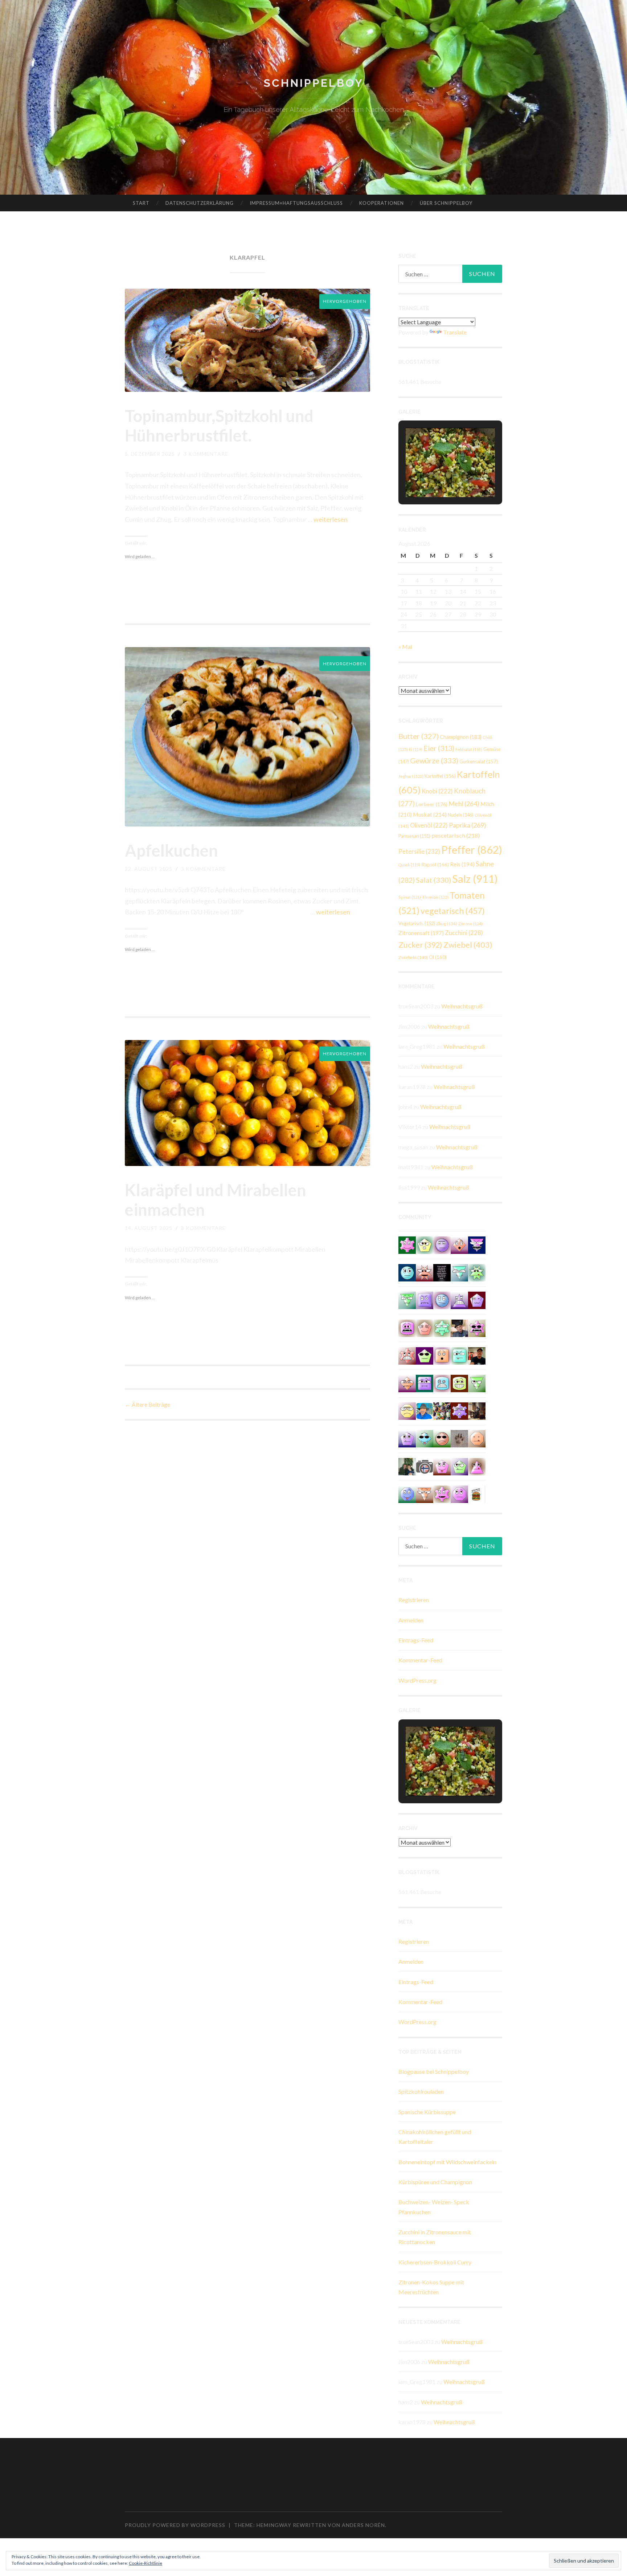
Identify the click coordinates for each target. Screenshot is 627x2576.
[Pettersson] (425, 1410)
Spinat (410, 897)
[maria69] (442, 1355)
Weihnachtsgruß (462, 1006)
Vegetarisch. (417, 923)
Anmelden (411, 1620)
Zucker (420, 945)
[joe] (477, 1299)
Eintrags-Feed (416, 1640)
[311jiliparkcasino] (407, 1438)
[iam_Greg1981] (442, 1244)
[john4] (442, 1299)
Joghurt (411, 776)
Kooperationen (382, 203)
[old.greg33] (407, 1244)
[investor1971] (459, 1493)
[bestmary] (425, 1383)
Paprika (468, 825)
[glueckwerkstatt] (425, 1355)
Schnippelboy (313, 83)
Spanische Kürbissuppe (427, 2112)
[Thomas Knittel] (459, 1327)
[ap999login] (477, 1327)
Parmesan (414, 836)
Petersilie (419, 851)
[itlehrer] (477, 1410)
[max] (477, 1244)
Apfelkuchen (171, 850)
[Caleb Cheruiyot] (459, 1299)
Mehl (464, 804)
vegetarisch (453, 911)
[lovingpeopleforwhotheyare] (442, 1272)
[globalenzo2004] (477, 1383)
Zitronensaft (421, 933)
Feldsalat (469, 749)
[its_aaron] (407, 1272)
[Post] (425, 1493)
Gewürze (434, 760)
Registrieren (414, 1600)
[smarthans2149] (459, 1272)
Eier (439, 748)
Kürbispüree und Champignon (435, 2182)
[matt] (425, 1299)
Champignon (461, 737)
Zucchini (464, 933)
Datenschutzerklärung (200, 203)
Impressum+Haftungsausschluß (296, 203)
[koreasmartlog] (477, 1466)
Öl (438, 957)
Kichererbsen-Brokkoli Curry (435, 2262)
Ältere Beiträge (147, 1404)
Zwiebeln (413, 957)
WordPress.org (417, 1680)
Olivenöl (429, 825)
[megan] (459, 1466)
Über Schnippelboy (446, 203)
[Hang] (442, 1410)
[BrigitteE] (459, 1438)
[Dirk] (425, 1466)
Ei (416, 749)
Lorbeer (432, 804)
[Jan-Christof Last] (477, 1493)
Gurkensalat (479, 761)
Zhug (447, 923)
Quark (409, 865)
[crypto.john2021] (407, 1327)
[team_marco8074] (407, 1410)
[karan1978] (442, 1383)
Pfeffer (472, 850)
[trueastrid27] (442, 1466)
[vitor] (442, 1438)
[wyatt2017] (425, 1327)
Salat (433, 880)
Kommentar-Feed (420, 1660)
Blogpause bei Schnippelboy (434, 2071)
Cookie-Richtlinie (146, 2563)
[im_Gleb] (442, 1327)
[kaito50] (425, 1272)
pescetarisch (456, 835)
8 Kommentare (203, 1228)
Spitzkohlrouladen (421, 2091)
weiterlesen (331, 519)
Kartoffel (440, 776)
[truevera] (425, 1244)
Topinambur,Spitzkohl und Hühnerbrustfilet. (219, 426)
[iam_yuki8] (459, 1383)
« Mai (405, 647)
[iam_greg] (442, 1493)
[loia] (477, 1355)
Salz (475, 879)
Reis (462, 864)
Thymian (435, 897)
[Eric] (477, 1438)
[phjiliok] (407, 1355)
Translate (455, 332)
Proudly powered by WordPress (175, 2525)
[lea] (407, 1383)
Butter (419, 736)
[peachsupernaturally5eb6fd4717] (459, 1410)
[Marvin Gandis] (407, 1466)
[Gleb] (459, 1355)
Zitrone (470, 924)
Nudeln (461, 815)
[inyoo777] (407, 1493)
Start (141, 203)
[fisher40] (425, 1438)
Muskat (430, 814)
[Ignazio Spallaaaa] (459, 1244)
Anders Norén (363, 2525)
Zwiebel (468, 945)
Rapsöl (435, 865)
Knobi (437, 791)
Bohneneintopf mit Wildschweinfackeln (447, 2162)
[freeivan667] (477, 1272)
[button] (434, 477)
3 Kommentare (206, 454)
